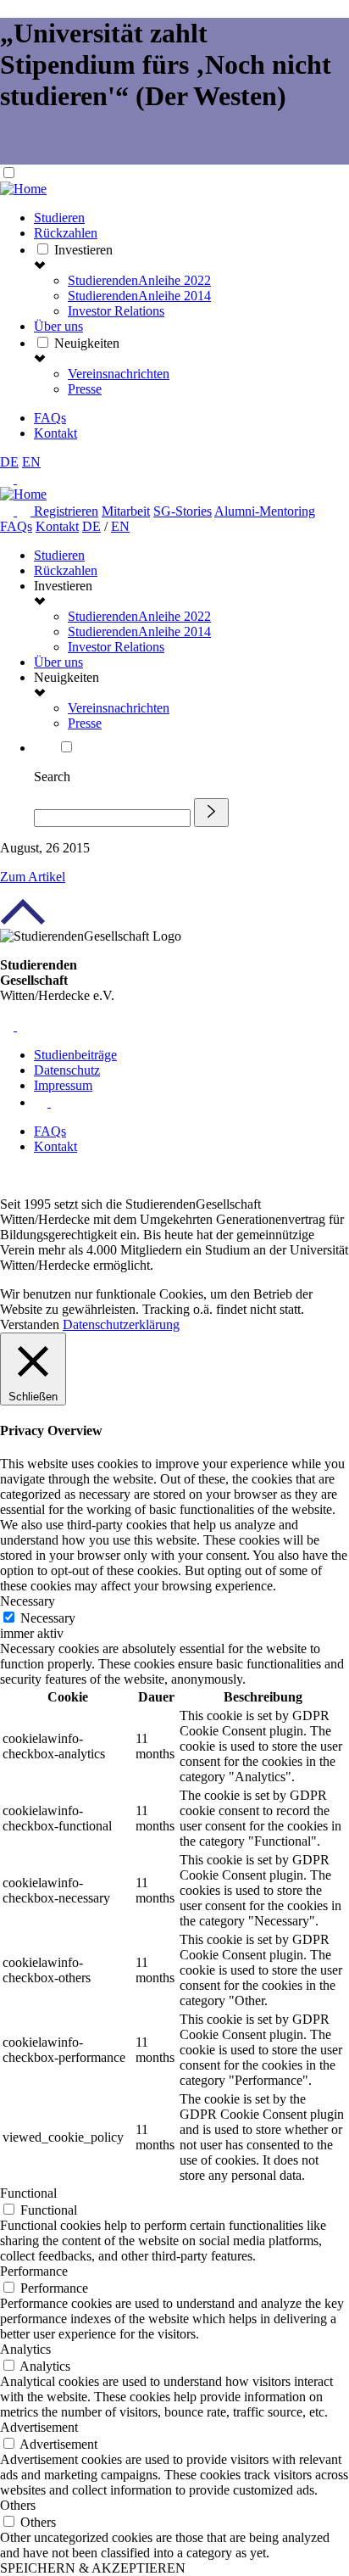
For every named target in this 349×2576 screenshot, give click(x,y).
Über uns (58, 326)
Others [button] (18, 2505)
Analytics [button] (25, 2349)
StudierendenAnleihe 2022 (139, 280)
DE (9, 462)
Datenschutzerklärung (121, 1324)
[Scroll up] (23, 921)
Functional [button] (28, 2193)
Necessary (48, 1618)
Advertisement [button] (39, 2427)
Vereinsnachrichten (119, 374)
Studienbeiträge (75, 1055)
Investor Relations (116, 311)
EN (31, 462)
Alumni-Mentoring (265, 511)
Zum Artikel (33, 877)
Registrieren (66, 511)
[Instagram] (25, 511)
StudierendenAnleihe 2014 (139, 296)
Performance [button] (34, 2271)
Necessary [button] (28, 1601)
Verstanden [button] (30, 1324)
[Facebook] (8, 511)
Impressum (63, 1085)
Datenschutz (67, 1070)
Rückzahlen (66, 233)
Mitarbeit (126, 511)
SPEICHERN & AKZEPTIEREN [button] (93, 2568)
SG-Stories (183, 511)
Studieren (59, 218)
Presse (85, 389)
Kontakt (55, 433)
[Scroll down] (25, 156)
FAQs (50, 418)
